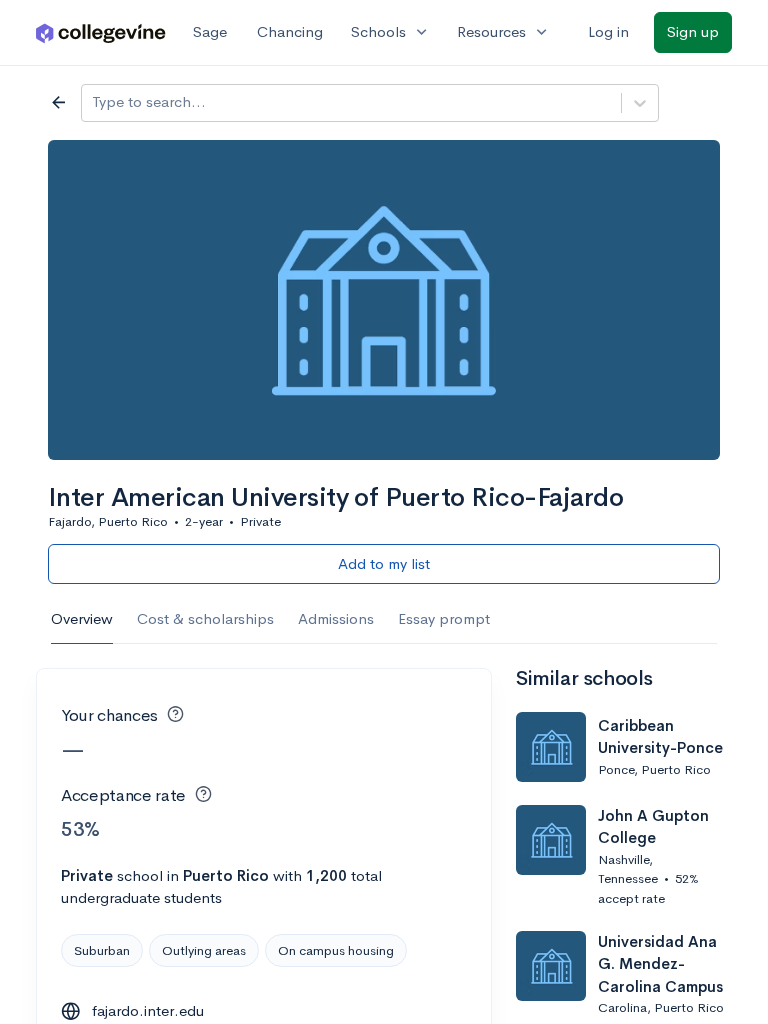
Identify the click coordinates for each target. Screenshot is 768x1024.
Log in (608, 31)
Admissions (336, 618)
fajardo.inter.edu (148, 1010)
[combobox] (94, 102)
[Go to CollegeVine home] (101, 32)
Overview (82, 618)
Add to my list (384, 563)
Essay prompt (444, 618)
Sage (210, 31)
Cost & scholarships (205, 618)
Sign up (693, 31)
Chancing (290, 31)
